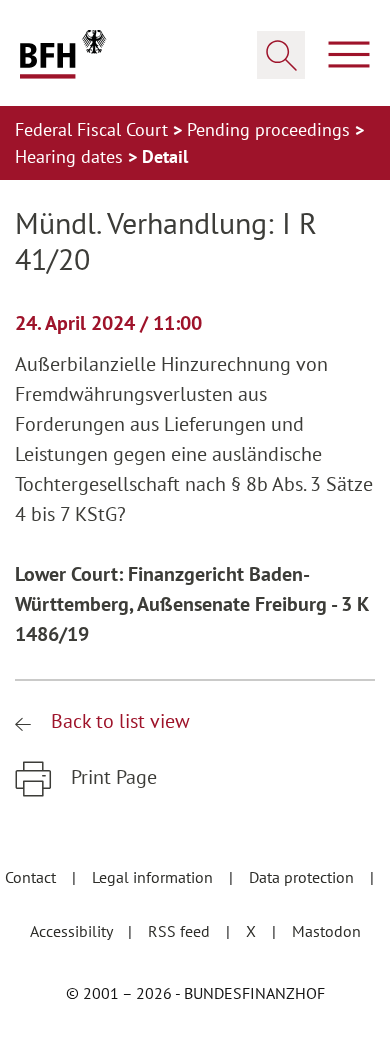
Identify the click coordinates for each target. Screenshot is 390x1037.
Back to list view (118, 721)
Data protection (303, 877)
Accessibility (73, 931)
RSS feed (181, 931)
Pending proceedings (271, 129)
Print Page (111, 777)
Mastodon (326, 931)
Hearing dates (71, 156)
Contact (32, 877)
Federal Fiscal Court (94, 129)
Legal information (154, 877)
